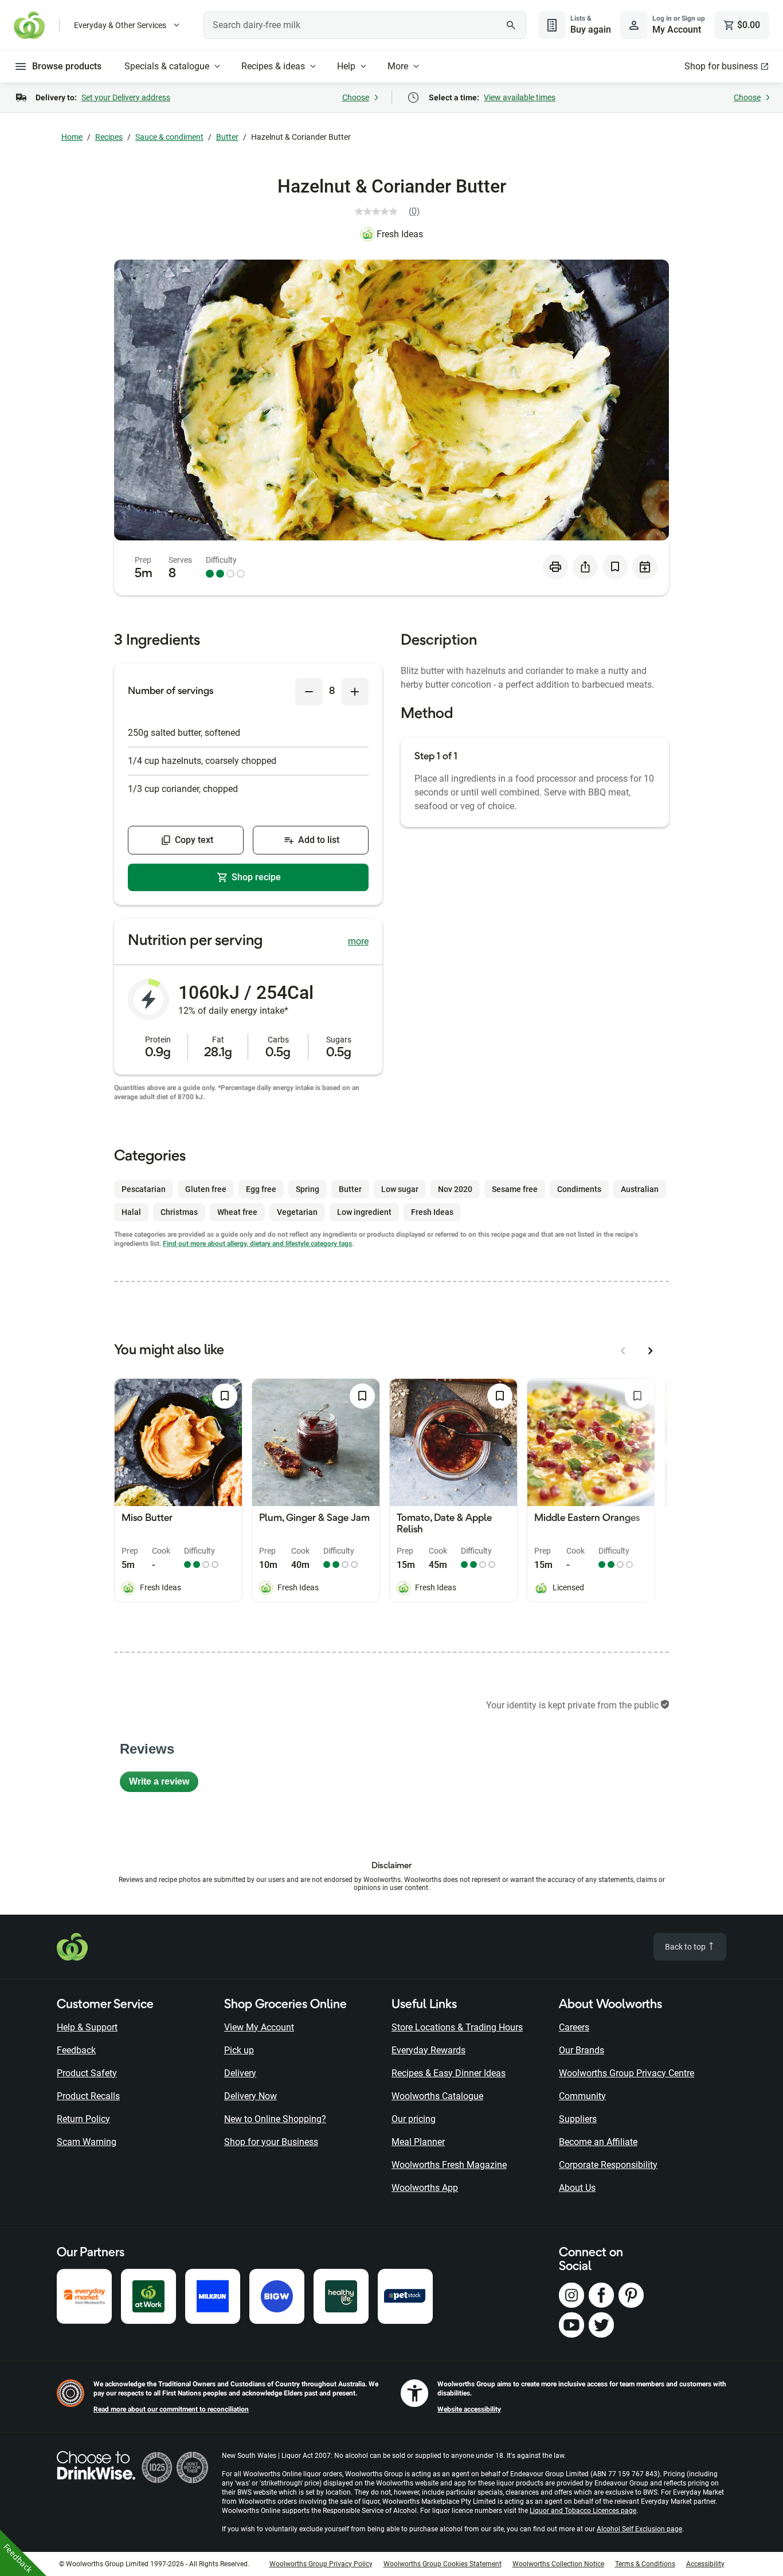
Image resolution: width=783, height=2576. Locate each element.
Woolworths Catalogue (437, 2096)
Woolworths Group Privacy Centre (627, 2073)
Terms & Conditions (645, 2564)
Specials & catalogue (167, 66)
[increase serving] (355, 692)
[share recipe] (585, 567)
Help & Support (87, 2027)
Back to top (686, 1947)
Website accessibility (469, 2409)
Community (582, 2096)
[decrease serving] (309, 692)
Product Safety (87, 2073)
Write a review (164, 1784)
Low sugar (400, 1189)
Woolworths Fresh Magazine (449, 2165)
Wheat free (237, 1212)
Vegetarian (297, 1212)
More (398, 66)
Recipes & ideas (273, 66)
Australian (640, 1189)
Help (346, 66)
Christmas (179, 1212)
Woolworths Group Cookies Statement (443, 2564)
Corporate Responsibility (608, 2165)
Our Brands (582, 2050)
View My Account (259, 2027)
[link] (392, 211)
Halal (131, 1212)
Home (72, 137)
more (358, 941)
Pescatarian (144, 1189)
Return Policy (83, 2119)
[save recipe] (615, 567)
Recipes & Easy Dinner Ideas (449, 2073)
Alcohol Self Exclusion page (639, 2529)
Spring (308, 1189)
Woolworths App (425, 2188)
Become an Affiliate (598, 2142)
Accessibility (705, 2564)
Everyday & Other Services (120, 25)
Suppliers (578, 2119)
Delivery (240, 2073)
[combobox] (365, 25)
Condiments (579, 1189)
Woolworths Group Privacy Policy (321, 2564)
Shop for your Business (271, 2142)
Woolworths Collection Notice (558, 2564)
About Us (577, 2188)
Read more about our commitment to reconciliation (171, 2409)
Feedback (76, 2050)
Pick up (239, 2050)
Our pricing (414, 2119)
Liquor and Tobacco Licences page (583, 2511)
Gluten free (206, 1189)
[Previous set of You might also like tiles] (623, 1351)
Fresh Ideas (400, 234)
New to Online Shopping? (275, 2119)
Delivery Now (250, 2096)
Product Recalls (88, 2096)
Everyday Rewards (428, 2050)
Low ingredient (364, 1212)
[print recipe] (555, 567)
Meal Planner (418, 2142)
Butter (227, 137)
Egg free (261, 1189)
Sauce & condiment (169, 137)
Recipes (109, 137)
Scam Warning (87, 2142)
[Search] (511, 25)
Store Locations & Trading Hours (457, 2027)
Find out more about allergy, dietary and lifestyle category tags (257, 1244)
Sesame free (515, 1189)
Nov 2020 (455, 1189)
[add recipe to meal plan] (645, 567)
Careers (574, 2027)
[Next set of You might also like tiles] (651, 1351)
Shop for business (721, 66)
